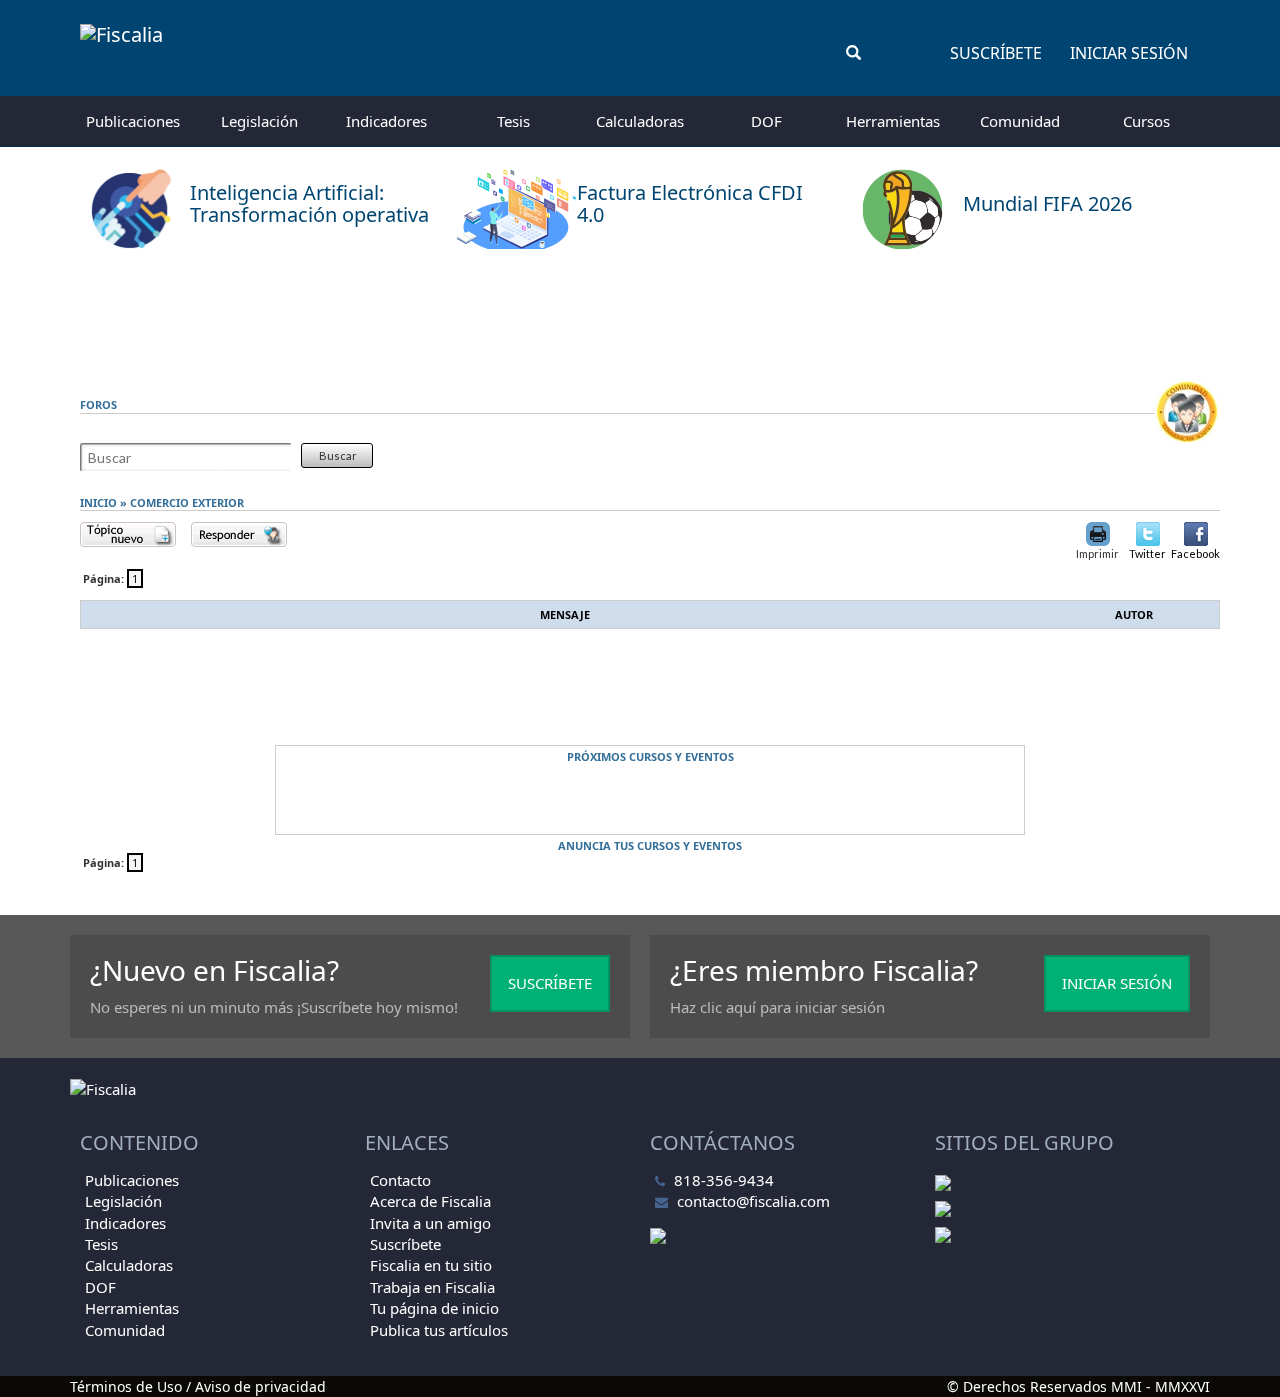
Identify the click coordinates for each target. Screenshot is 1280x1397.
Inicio (98, 502)
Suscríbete (996, 53)
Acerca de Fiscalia (430, 1201)
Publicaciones (133, 121)
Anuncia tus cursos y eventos (650, 845)
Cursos (1146, 121)
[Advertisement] (640, 315)
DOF (766, 121)
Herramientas (893, 121)
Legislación (259, 121)
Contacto (400, 1180)
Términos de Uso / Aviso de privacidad (198, 1386)
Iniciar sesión (1129, 53)
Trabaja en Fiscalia (432, 1287)
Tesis (513, 121)
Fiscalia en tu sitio (431, 1265)
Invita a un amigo (430, 1223)
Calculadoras (640, 121)
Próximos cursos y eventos (650, 756)
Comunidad (1020, 121)
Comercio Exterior (187, 502)
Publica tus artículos (439, 1330)
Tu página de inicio (434, 1308)
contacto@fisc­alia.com (753, 1201)
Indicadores (386, 121)
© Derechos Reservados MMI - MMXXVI (1078, 1386)
